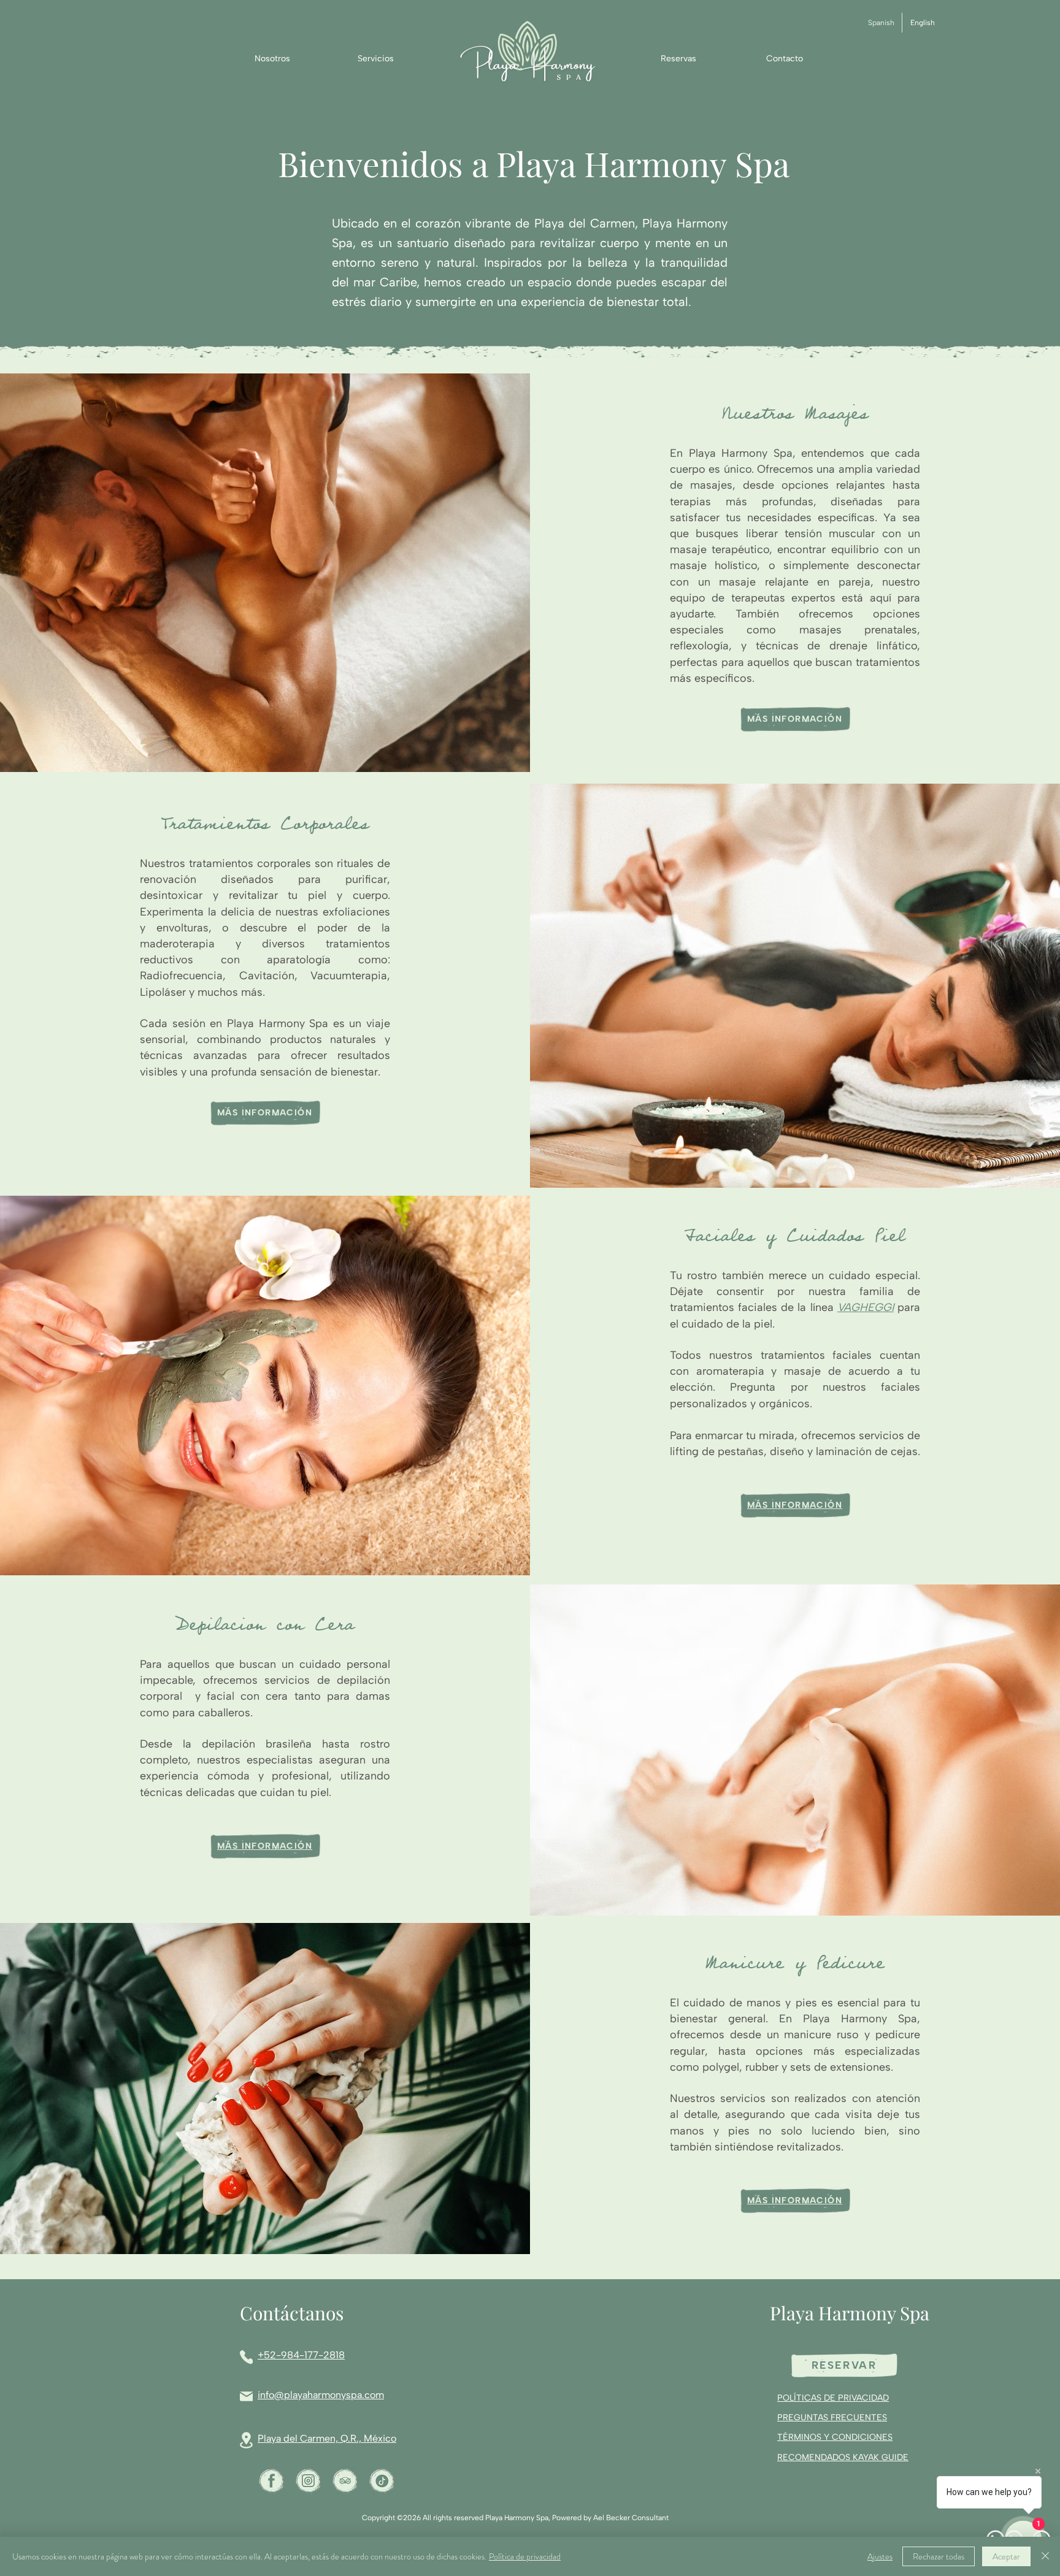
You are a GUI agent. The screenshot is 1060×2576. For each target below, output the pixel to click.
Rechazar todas (939, 2556)
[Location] (246, 2440)
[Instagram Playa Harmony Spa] (308, 2481)
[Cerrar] (1045, 2556)
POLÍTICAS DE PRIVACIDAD (833, 2398)
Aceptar (1006, 2556)
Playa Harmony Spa (850, 2313)
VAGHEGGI (866, 1307)
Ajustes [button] (880, 2556)
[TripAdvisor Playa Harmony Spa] (345, 2481)
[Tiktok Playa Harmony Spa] (382, 2481)
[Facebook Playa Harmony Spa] (271, 2481)
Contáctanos (292, 2313)
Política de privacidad (525, 2556)
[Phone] (246, 2357)
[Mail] (246, 2396)
